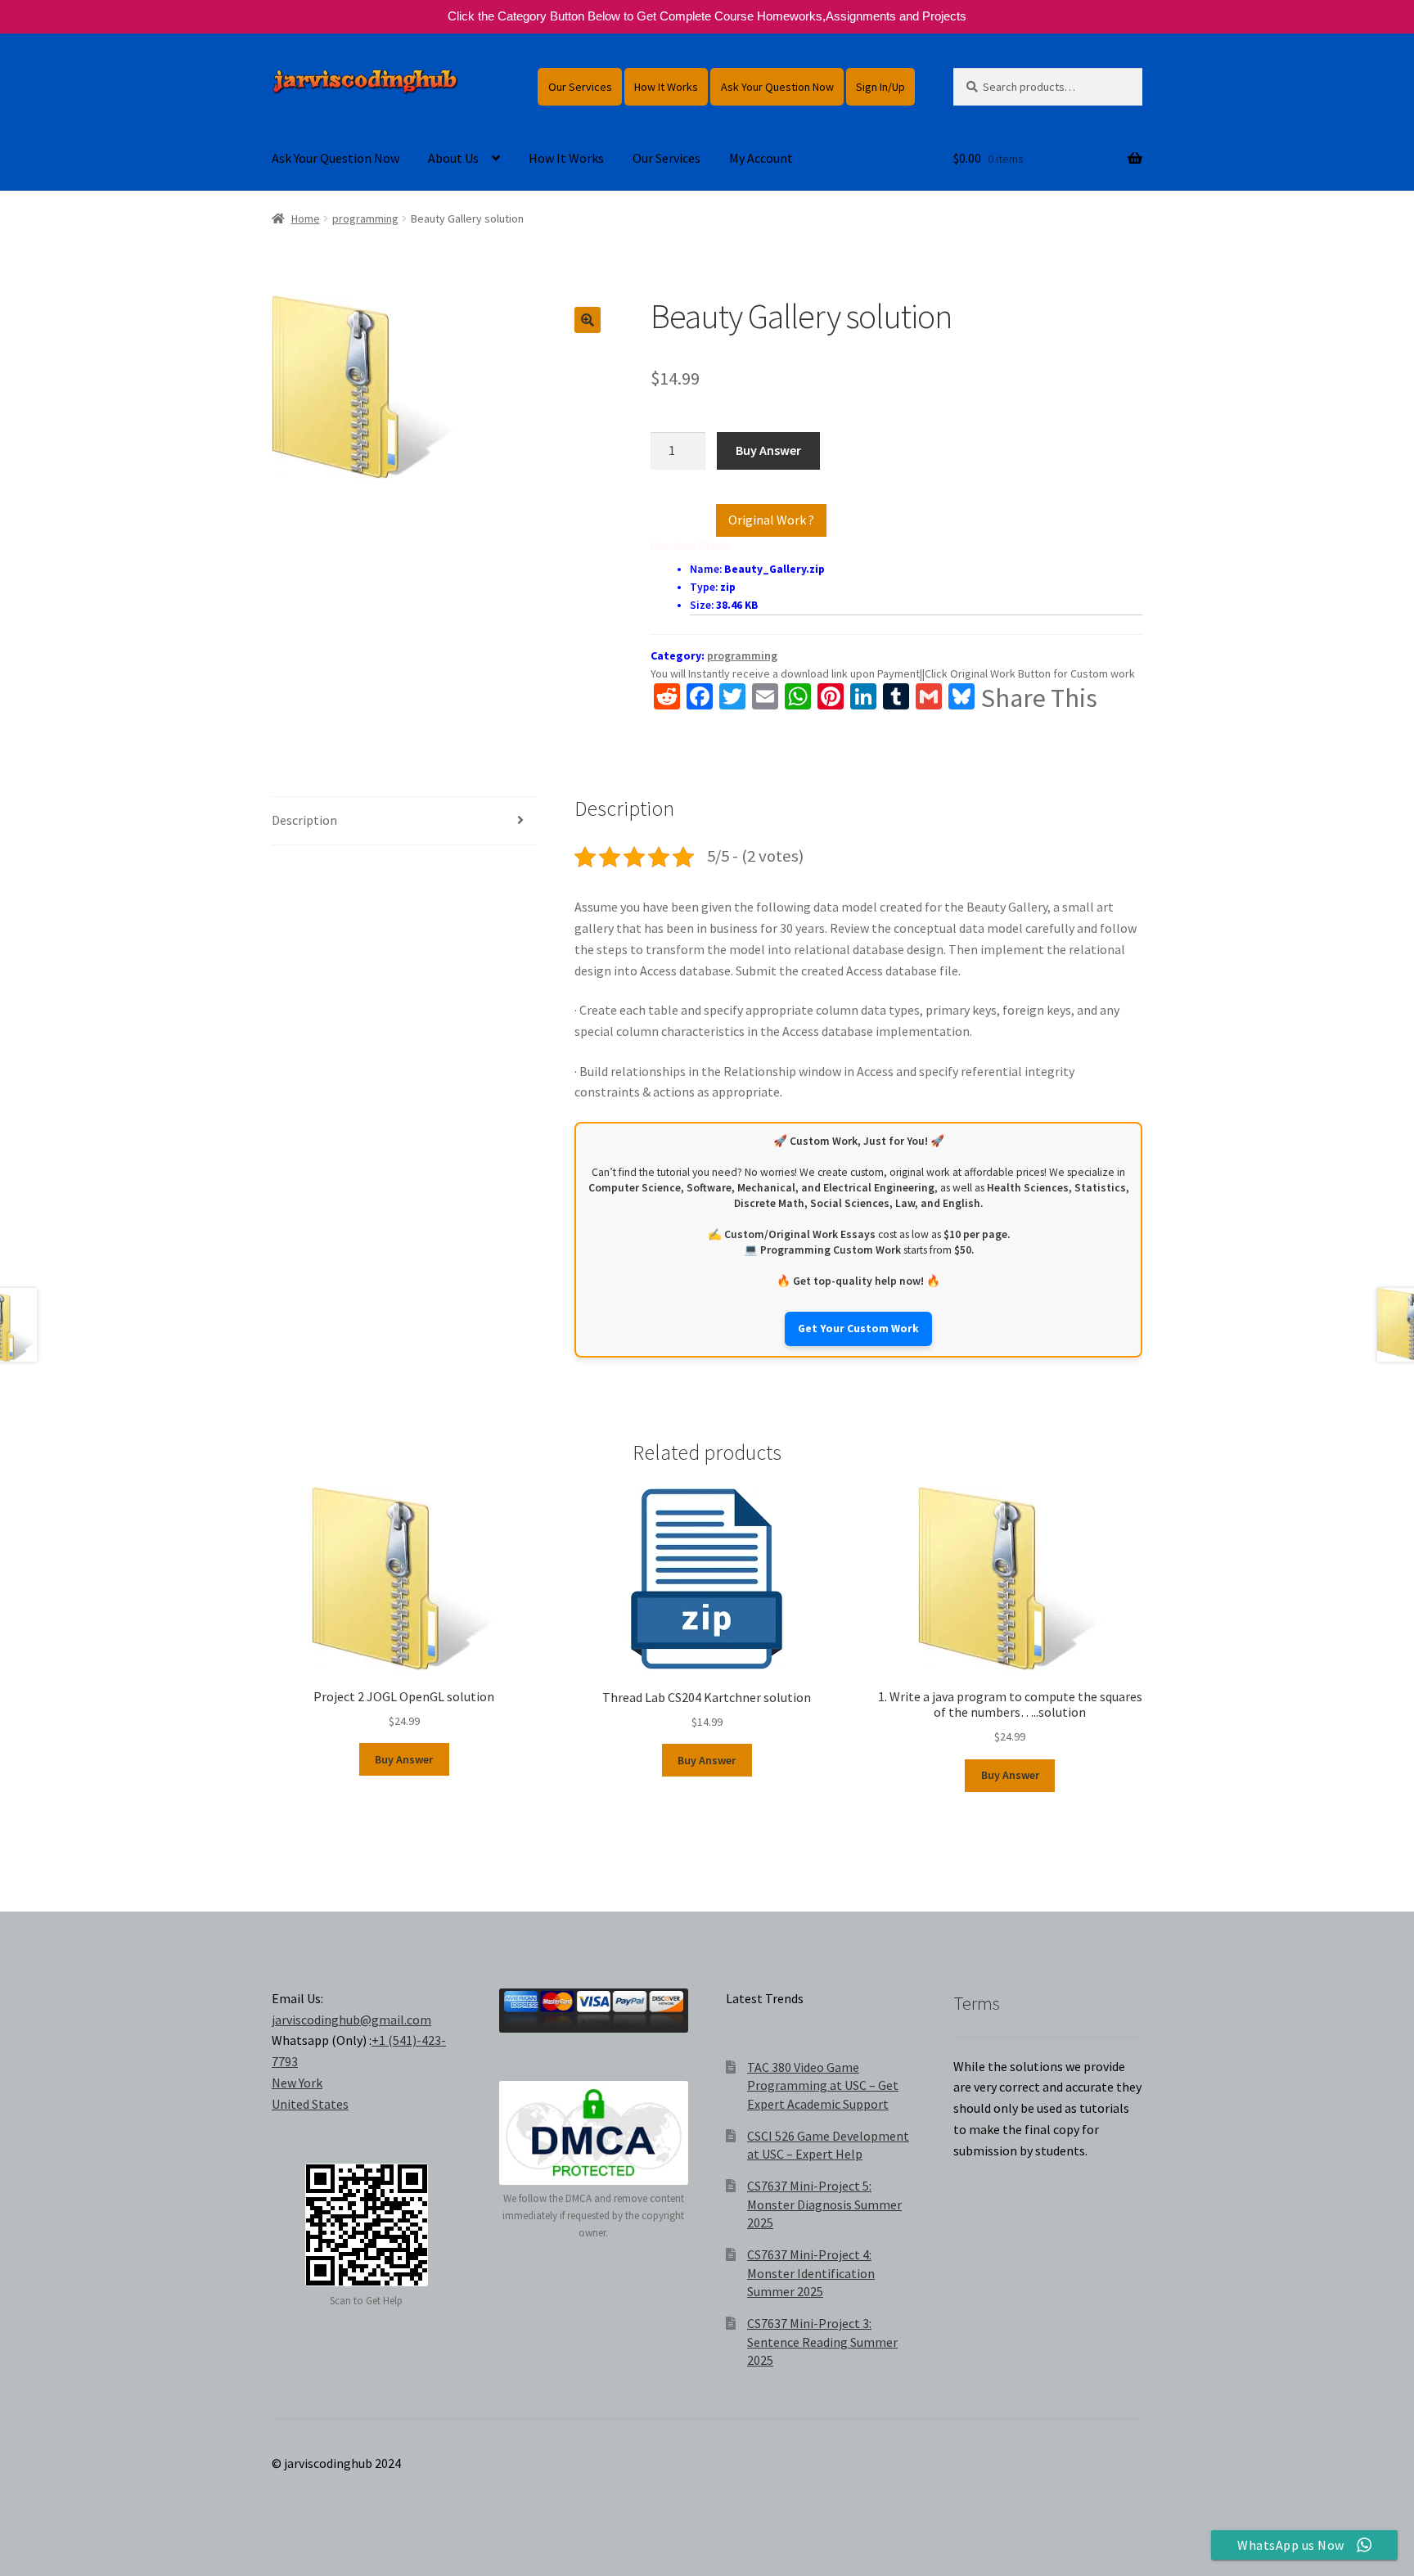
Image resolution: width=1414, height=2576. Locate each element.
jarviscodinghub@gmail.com (351, 2020)
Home (306, 218)
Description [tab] (304, 820)
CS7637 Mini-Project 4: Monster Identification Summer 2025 (811, 2273)
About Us (453, 158)
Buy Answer (768, 450)
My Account (761, 158)
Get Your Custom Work (858, 1329)
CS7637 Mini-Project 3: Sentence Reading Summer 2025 (822, 2342)
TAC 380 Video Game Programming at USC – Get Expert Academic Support (823, 2085)
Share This (1039, 698)
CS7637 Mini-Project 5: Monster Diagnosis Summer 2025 (824, 2204)
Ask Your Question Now (777, 87)
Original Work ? (771, 520)
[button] (588, 320)
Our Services (580, 87)
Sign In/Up (880, 87)
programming (365, 218)
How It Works (666, 87)
